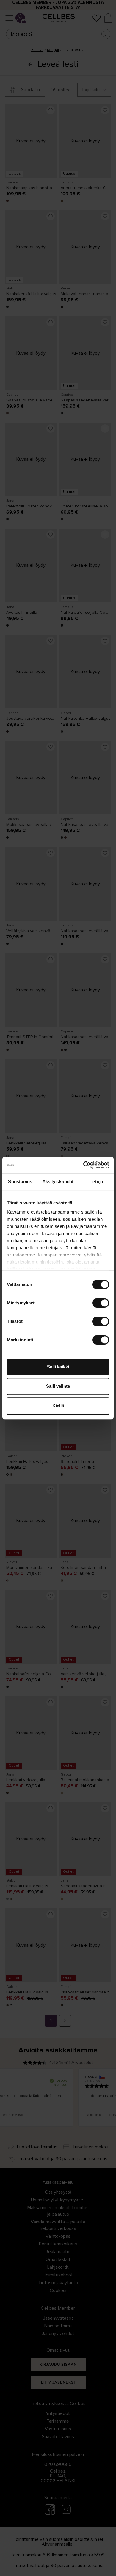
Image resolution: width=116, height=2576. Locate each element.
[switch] (101, 1303)
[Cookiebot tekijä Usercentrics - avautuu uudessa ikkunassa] (83, 1165)
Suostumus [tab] (20, 1182)
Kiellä (58, 1406)
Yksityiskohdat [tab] (58, 1182)
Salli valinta (58, 1386)
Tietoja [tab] (96, 1182)
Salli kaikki (58, 1367)
